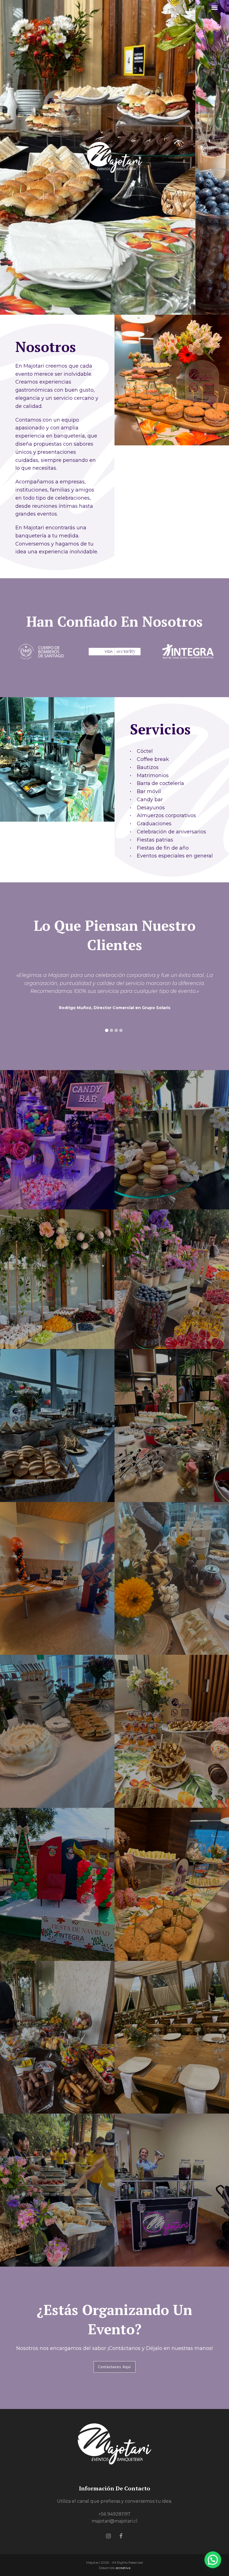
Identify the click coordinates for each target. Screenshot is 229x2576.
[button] (214, 8)
